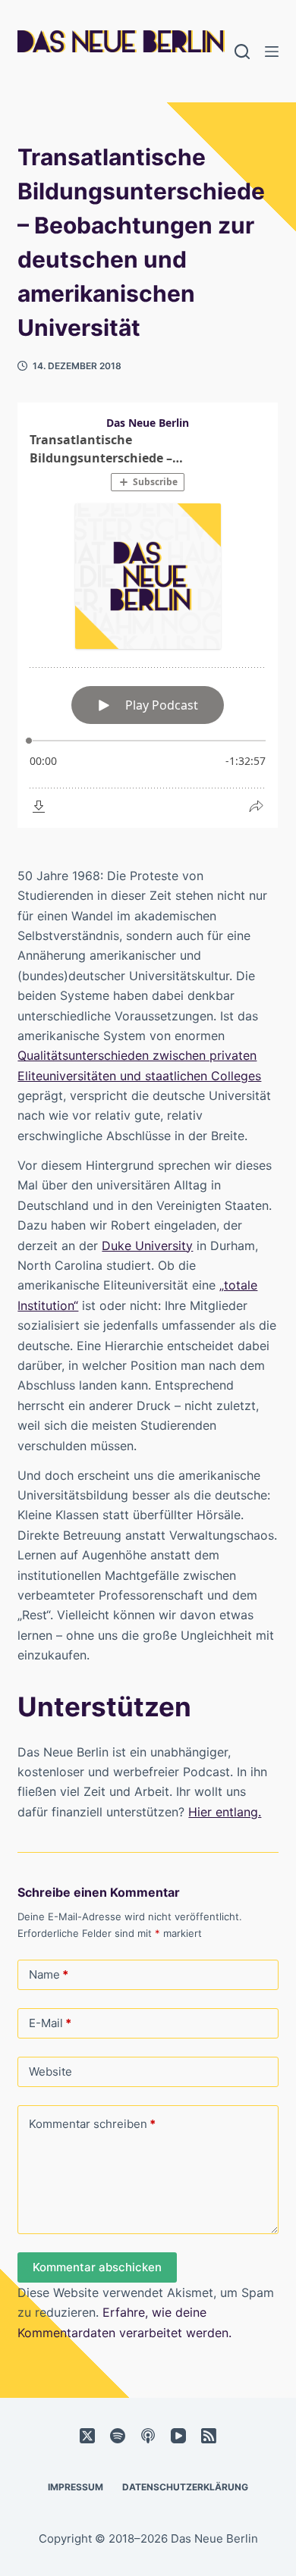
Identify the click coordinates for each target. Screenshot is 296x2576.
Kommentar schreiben (92, 2124)
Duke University (147, 1246)
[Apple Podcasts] (148, 2436)
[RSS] (209, 2436)
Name (49, 1974)
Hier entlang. (225, 1812)
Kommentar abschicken (97, 2267)
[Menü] (272, 52)
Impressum (76, 2487)
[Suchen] (242, 52)
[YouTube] (178, 2436)
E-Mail (50, 2023)
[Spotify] (118, 2436)
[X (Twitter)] (87, 2436)
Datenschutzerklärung (185, 2487)
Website (50, 2071)
